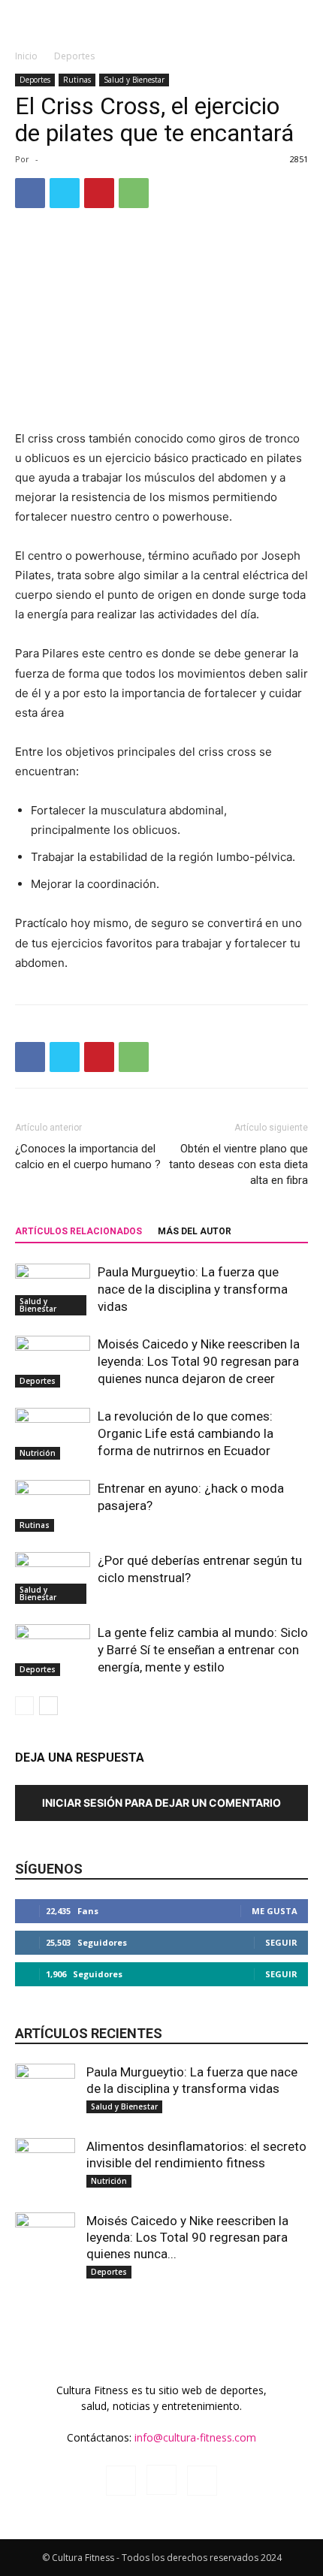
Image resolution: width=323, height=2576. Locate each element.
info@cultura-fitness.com (195, 2437)
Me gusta (275, 1911)
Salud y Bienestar (134, 80)
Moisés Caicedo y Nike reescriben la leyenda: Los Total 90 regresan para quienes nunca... (187, 2237)
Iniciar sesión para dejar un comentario (161, 1803)
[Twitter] (65, 193)
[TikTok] (202, 2481)
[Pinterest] (99, 193)
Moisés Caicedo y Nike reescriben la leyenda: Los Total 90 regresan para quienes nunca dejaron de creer (199, 1361)
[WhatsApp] (134, 193)
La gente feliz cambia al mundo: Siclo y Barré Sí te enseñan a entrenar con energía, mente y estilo (203, 1650)
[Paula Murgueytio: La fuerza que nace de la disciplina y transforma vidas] (53, 1290)
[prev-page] (24, 1706)
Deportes (74, 56)
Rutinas (77, 80)
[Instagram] (161, 2480)
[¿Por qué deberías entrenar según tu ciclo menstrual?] (53, 1578)
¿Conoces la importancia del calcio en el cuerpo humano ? (88, 1157)
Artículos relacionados (78, 1231)
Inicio (26, 56)
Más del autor (195, 1231)
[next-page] (48, 1706)
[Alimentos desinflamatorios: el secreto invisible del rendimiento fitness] (45, 2155)
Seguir (281, 1942)
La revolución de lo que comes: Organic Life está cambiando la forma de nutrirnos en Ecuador (186, 1433)
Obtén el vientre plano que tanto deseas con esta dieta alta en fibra (238, 1164)
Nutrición (38, 1453)
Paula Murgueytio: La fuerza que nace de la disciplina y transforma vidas (193, 1289)
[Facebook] (30, 193)
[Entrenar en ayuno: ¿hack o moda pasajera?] (53, 1506)
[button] (26, 20)
